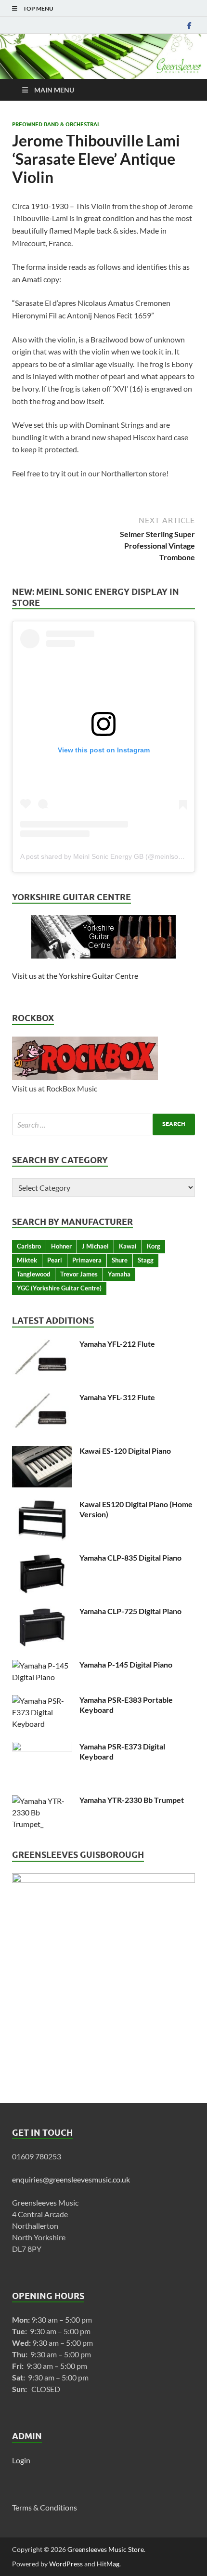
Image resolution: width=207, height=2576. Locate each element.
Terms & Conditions (45, 2507)
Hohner (61, 1246)
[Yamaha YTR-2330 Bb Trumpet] (42, 1801)
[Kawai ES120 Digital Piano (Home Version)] (42, 1505)
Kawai (128, 1246)
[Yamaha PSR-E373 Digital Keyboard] (42, 1747)
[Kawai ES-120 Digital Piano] (42, 1452)
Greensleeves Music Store (106, 2549)
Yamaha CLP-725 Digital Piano (130, 1611)
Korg (154, 1246)
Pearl (55, 1260)
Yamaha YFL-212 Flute (117, 1344)
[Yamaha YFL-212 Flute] (42, 1345)
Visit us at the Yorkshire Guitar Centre (75, 976)
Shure (120, 1260)
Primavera (87, 1260)
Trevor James (79, 1274)
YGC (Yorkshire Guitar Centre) (59, 1288)
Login (21, 2460)
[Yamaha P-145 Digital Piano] (42, 1665)
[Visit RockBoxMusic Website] (85, 1077)
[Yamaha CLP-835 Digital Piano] (42, 1558)
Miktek (27, 1260)
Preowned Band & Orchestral (56, 124)
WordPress (66, 2564)
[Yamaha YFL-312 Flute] (42, 1398)
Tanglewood (33, 1274)
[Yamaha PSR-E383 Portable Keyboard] (42, 1701)
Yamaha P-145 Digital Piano (126, 1664)
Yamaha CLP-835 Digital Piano (130, 1557)
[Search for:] (103, 1124)
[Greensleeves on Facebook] (189, 25)
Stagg (146, 1260)
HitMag (108, 2564)
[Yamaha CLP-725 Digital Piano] (42, 1612)
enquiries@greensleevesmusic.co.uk (71, 2179)
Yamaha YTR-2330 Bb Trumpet (132, 1800)
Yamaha (119, 1274)
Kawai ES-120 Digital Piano (125, 1451)
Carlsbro (29, 1246)
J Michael (95, 1246)
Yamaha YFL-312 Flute (117, 1397)
